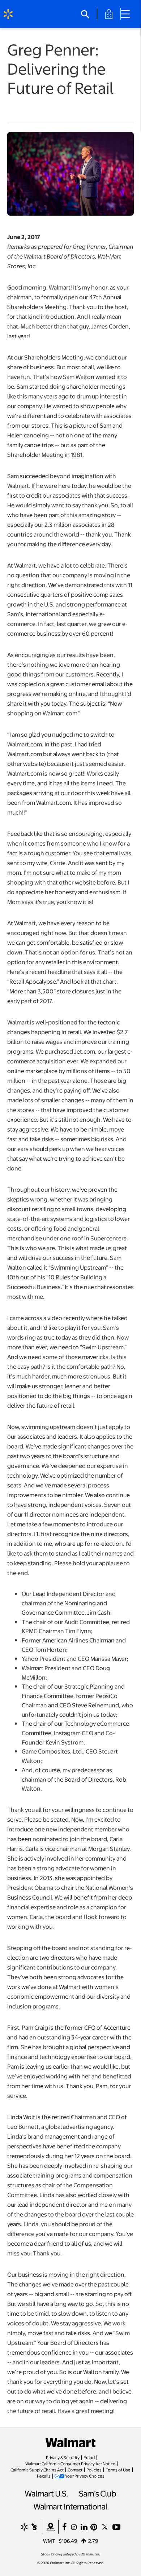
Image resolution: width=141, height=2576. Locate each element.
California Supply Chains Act (37, 2470)
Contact (75, 2470)
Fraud (89, 2457)
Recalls (44, 2476)
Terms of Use (118, 2470)
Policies (94, 2470)
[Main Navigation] (128, 14)
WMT (49, 2541)
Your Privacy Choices (85, 2476)
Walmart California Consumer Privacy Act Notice (70, 2463)
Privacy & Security (63, 2457)
